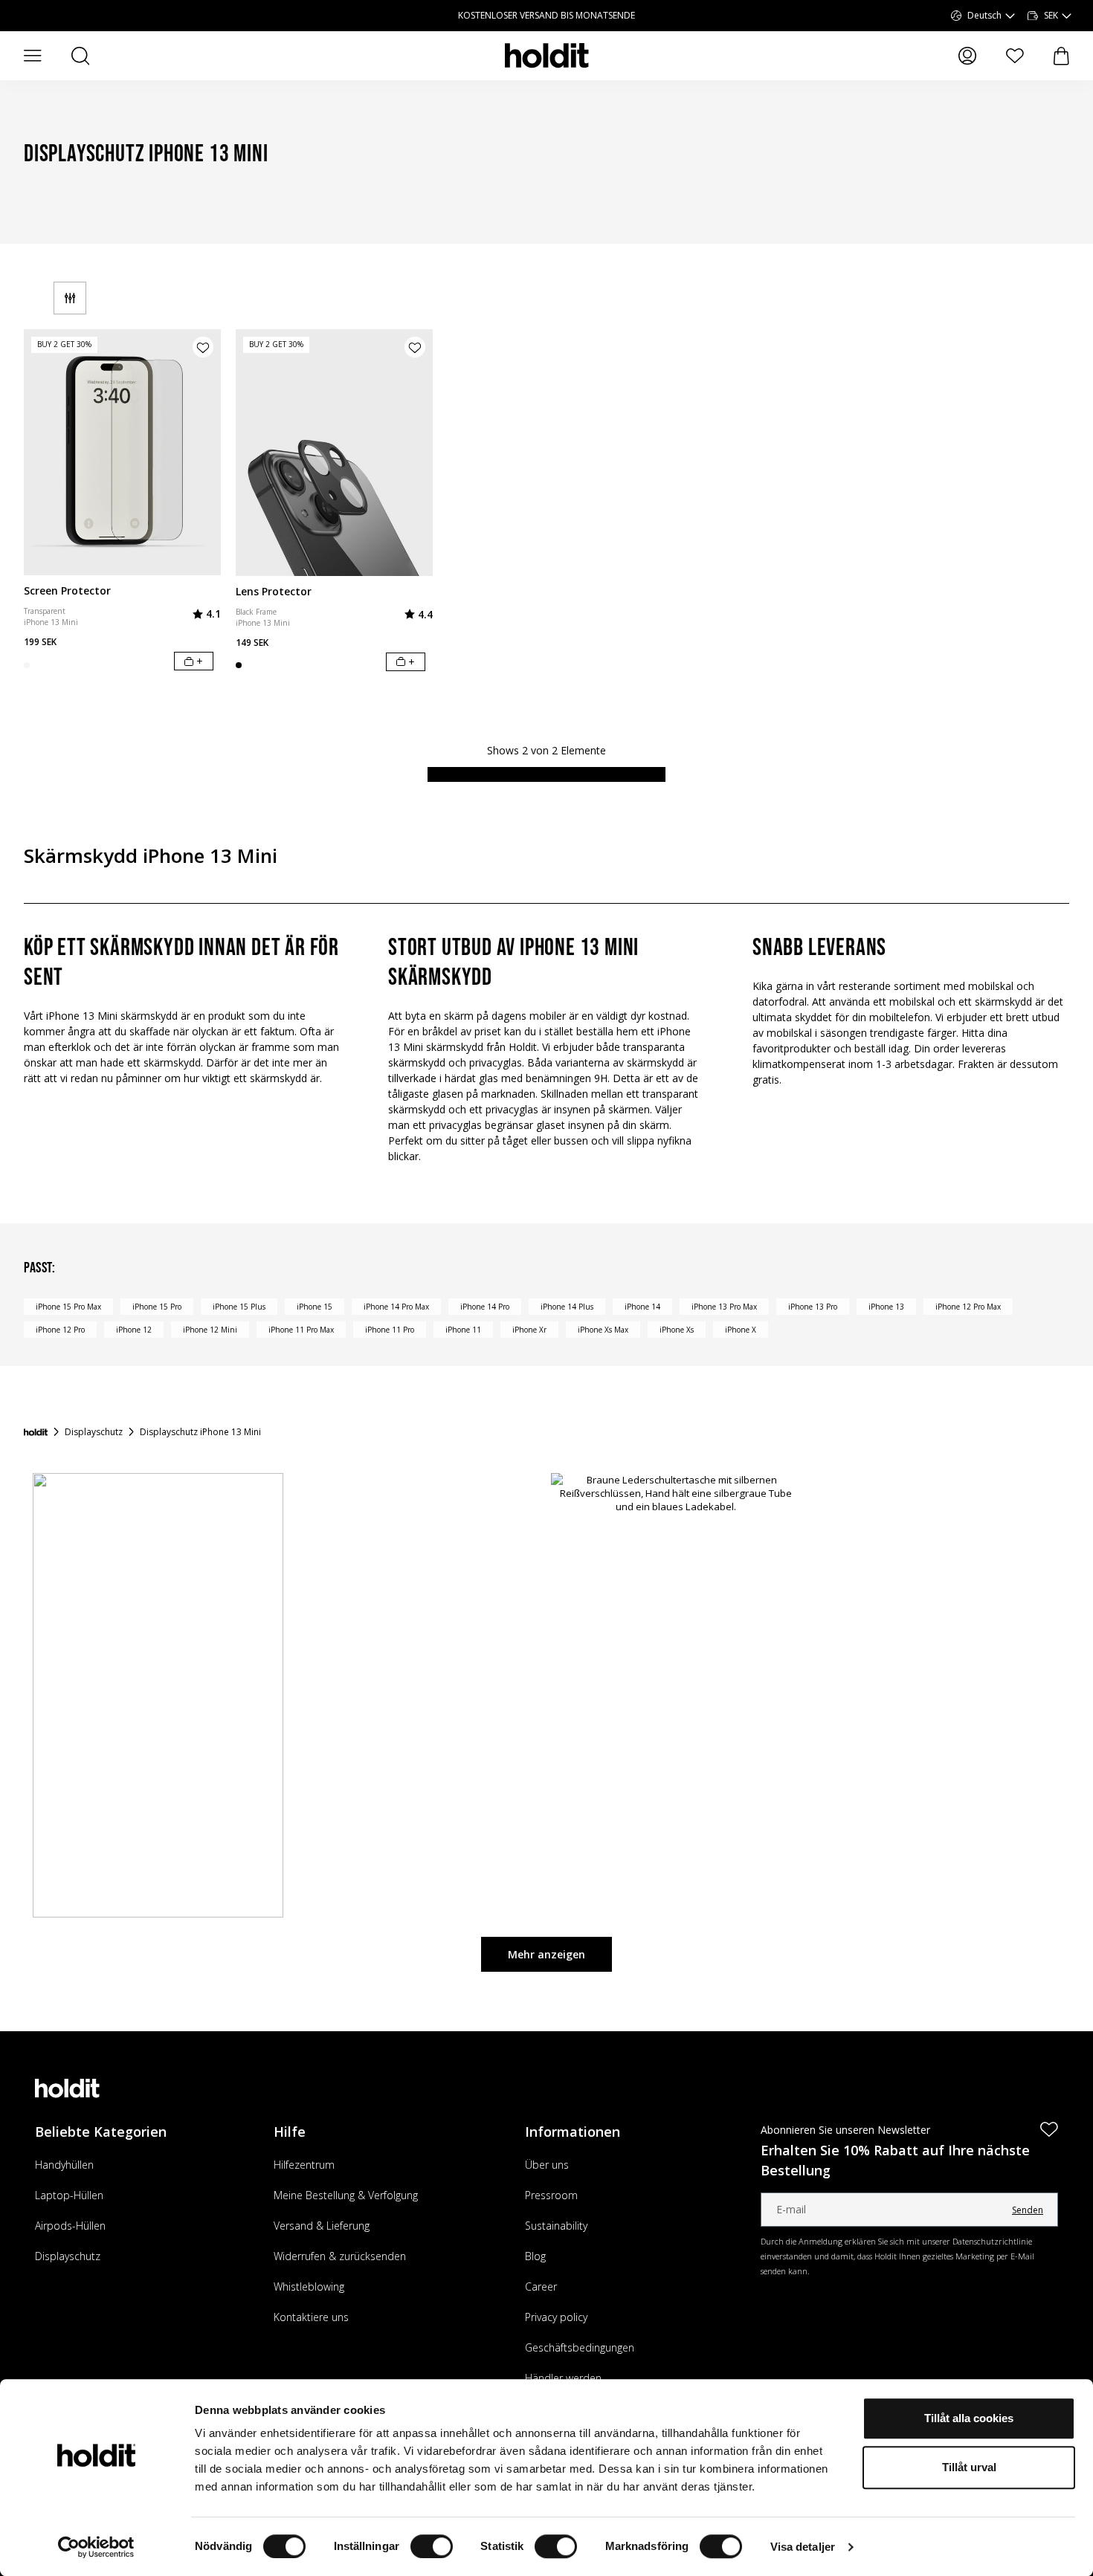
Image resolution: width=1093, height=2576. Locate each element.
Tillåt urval (969, 2467)
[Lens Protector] (334, 453)
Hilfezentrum (304, 2165)
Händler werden (563, 2378)
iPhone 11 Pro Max (301, 1330)
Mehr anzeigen (546, 1954)
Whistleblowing (309, 2287)
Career (541, 2287)
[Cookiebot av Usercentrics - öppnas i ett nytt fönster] (96, 2547)
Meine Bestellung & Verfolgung (346, 2195)
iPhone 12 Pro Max (968, 1307)
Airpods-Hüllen (70, 2226)
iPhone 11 (463, 1330)
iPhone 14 (642, 1307)
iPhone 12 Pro (60, 1330)
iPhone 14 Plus (567, 1307)
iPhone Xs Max (603, 1330)
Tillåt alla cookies (969, 2418)
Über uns (547, 2165)
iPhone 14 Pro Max (396, 1307)
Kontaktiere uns (311, 2317)
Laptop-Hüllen (69, 2195)
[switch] (432, 2546)
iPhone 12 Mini (210, 1330)
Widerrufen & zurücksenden (340, 2256)
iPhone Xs (677, 1330)
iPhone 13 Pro (813, 1307)
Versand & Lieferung (322, 2226)
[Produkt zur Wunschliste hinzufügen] (203, 347)
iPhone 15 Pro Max (68, 1307)
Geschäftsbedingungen (580, 2347)
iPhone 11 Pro (390, 1330)
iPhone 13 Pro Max (724, 1307)
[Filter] (70, 298)
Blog (535, 2256)
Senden (1028, 2210)
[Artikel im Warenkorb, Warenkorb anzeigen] (1061, 56)
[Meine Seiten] (967, 56)
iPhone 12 (134, 1330)
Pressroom (551, 2195)
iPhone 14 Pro (485, 1307)
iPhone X (741, 1330)
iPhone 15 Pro (157, 1307)
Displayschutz (68, 2256)
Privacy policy (556, 2317)
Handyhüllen (64, 2165)
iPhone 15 (315, 1307)
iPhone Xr (529, 1330)
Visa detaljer (803, 2547)
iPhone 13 (886, 1307)
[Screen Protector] (122, 452)
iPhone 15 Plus (239, 1307)
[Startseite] (36, 1432)
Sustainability (556, 2226)
